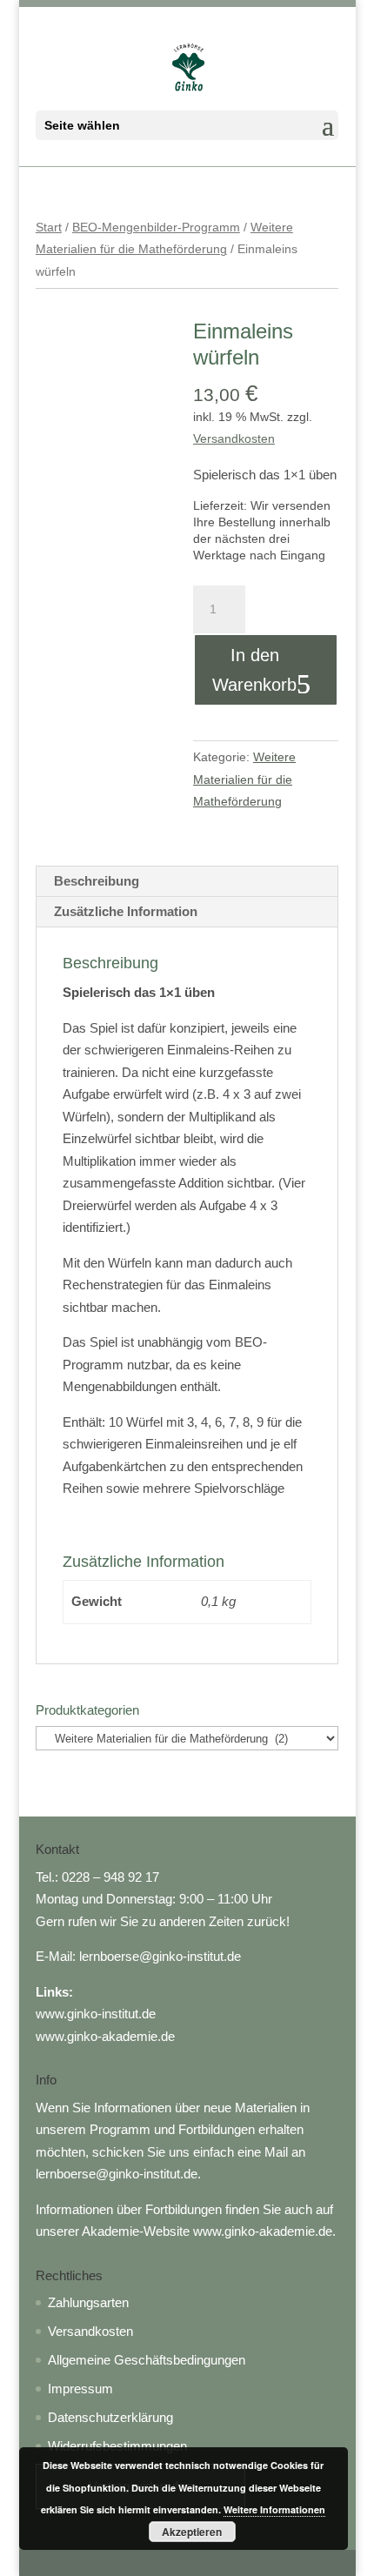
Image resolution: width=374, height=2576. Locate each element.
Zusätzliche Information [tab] (126, 911)
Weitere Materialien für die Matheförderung (244, 779)
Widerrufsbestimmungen (117, 2446)
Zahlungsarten (88, 2302)
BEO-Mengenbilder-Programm (156, 227)
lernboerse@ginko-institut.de (160, 1956)
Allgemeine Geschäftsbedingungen (147, 2360)
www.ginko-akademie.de (105, 2036)
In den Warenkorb (254, 670)
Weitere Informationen (274, 2509)
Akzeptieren (192, 2532)
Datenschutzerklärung (110, 2417)
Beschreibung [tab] (97, 881)
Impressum (80, 2389)
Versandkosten (234, 439)
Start (49, 227)
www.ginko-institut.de (96, 2014)
